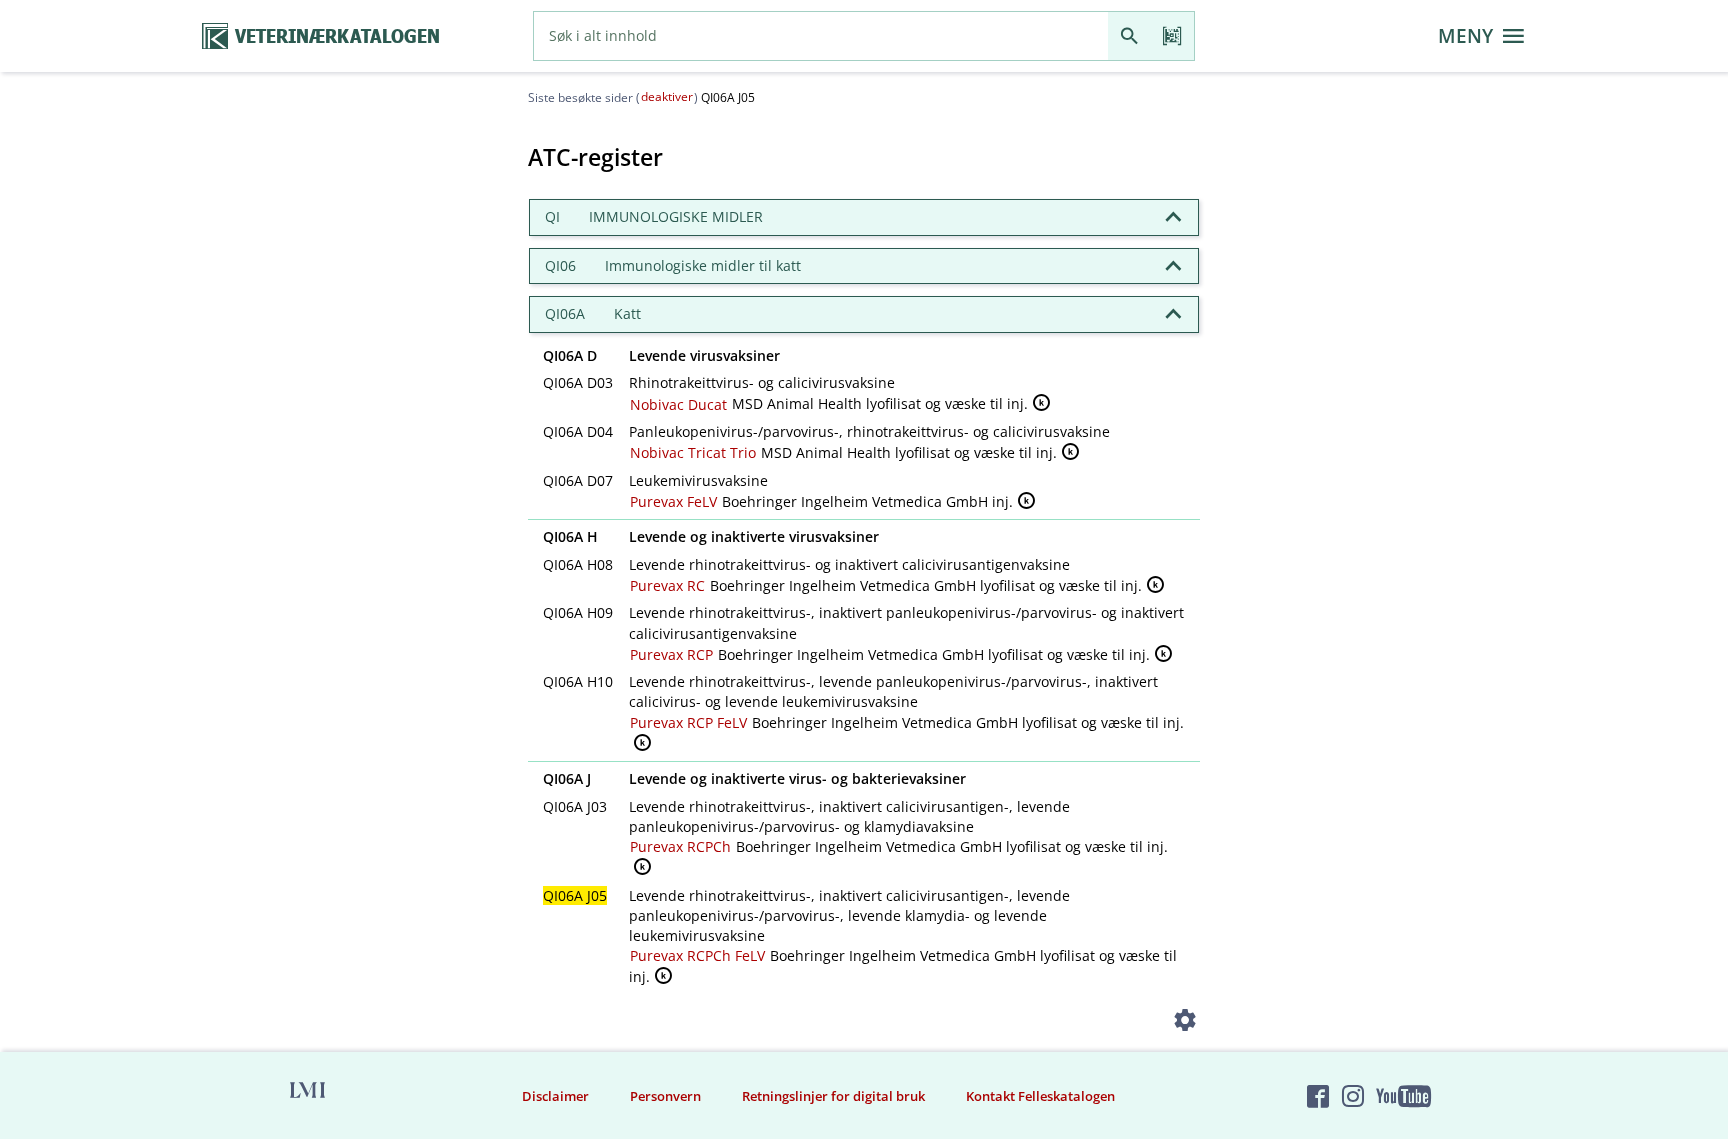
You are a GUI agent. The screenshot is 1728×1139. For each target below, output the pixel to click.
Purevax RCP (671, 654)
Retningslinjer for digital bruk (833, 1096)
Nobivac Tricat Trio (693, 452)
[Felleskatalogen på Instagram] (1353, 1096)
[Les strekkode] (1172, 36)
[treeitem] (863, 217)
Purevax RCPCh (680, 846)
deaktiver (667, 96)
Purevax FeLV (673, 501)
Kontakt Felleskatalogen (1040, 1096)
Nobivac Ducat (678, 404)
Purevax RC (667, 585)
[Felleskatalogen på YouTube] (1403, 1096)
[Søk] (1129, 36)
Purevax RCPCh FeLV (697, 955)
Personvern (665, 1096)
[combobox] (821, 36)
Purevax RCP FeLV (688, 722)
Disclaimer (555, 1096)
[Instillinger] (1185, 1023)
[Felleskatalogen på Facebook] (1318, 1096)
